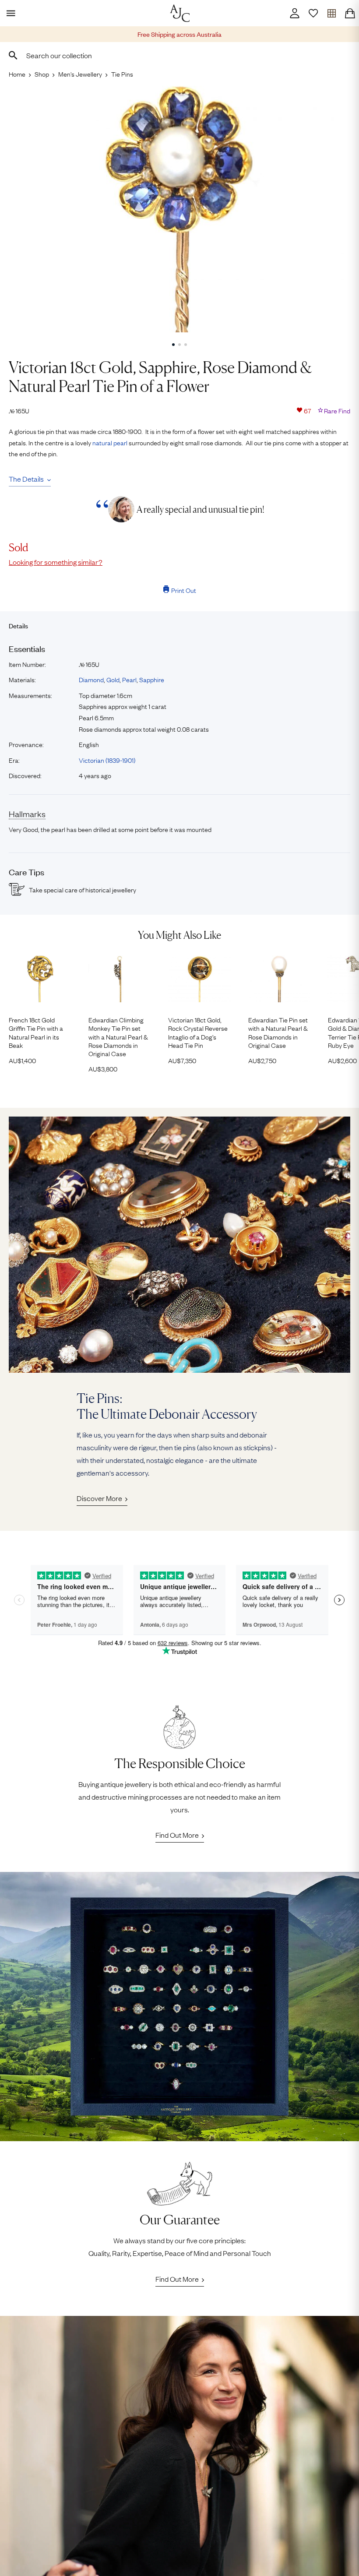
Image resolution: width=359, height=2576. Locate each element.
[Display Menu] (9, 13)
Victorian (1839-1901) (107, 760)
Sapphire (152, 679)
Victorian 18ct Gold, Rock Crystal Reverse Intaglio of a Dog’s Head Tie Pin (198, 1032)
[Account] (295, 13)
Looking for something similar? (56, 562)
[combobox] (179, 55)
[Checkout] (350, 13)
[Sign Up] (313, 13)
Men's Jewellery (80, 74)
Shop (42, 74)
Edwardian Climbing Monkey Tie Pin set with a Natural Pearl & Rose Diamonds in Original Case (118, 1036)
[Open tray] (331, 13)
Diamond (91, 679)
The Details (26, 479)
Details (18, 625)
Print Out (184, 590)
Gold (113, 679)
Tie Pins (122, 74)
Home (17, 74)
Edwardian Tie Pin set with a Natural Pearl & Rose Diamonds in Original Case (278, 1032)
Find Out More (177, 1835)
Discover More (99, 1498)
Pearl (129, 679)
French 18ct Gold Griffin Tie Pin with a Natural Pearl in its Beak (36, 1032)
